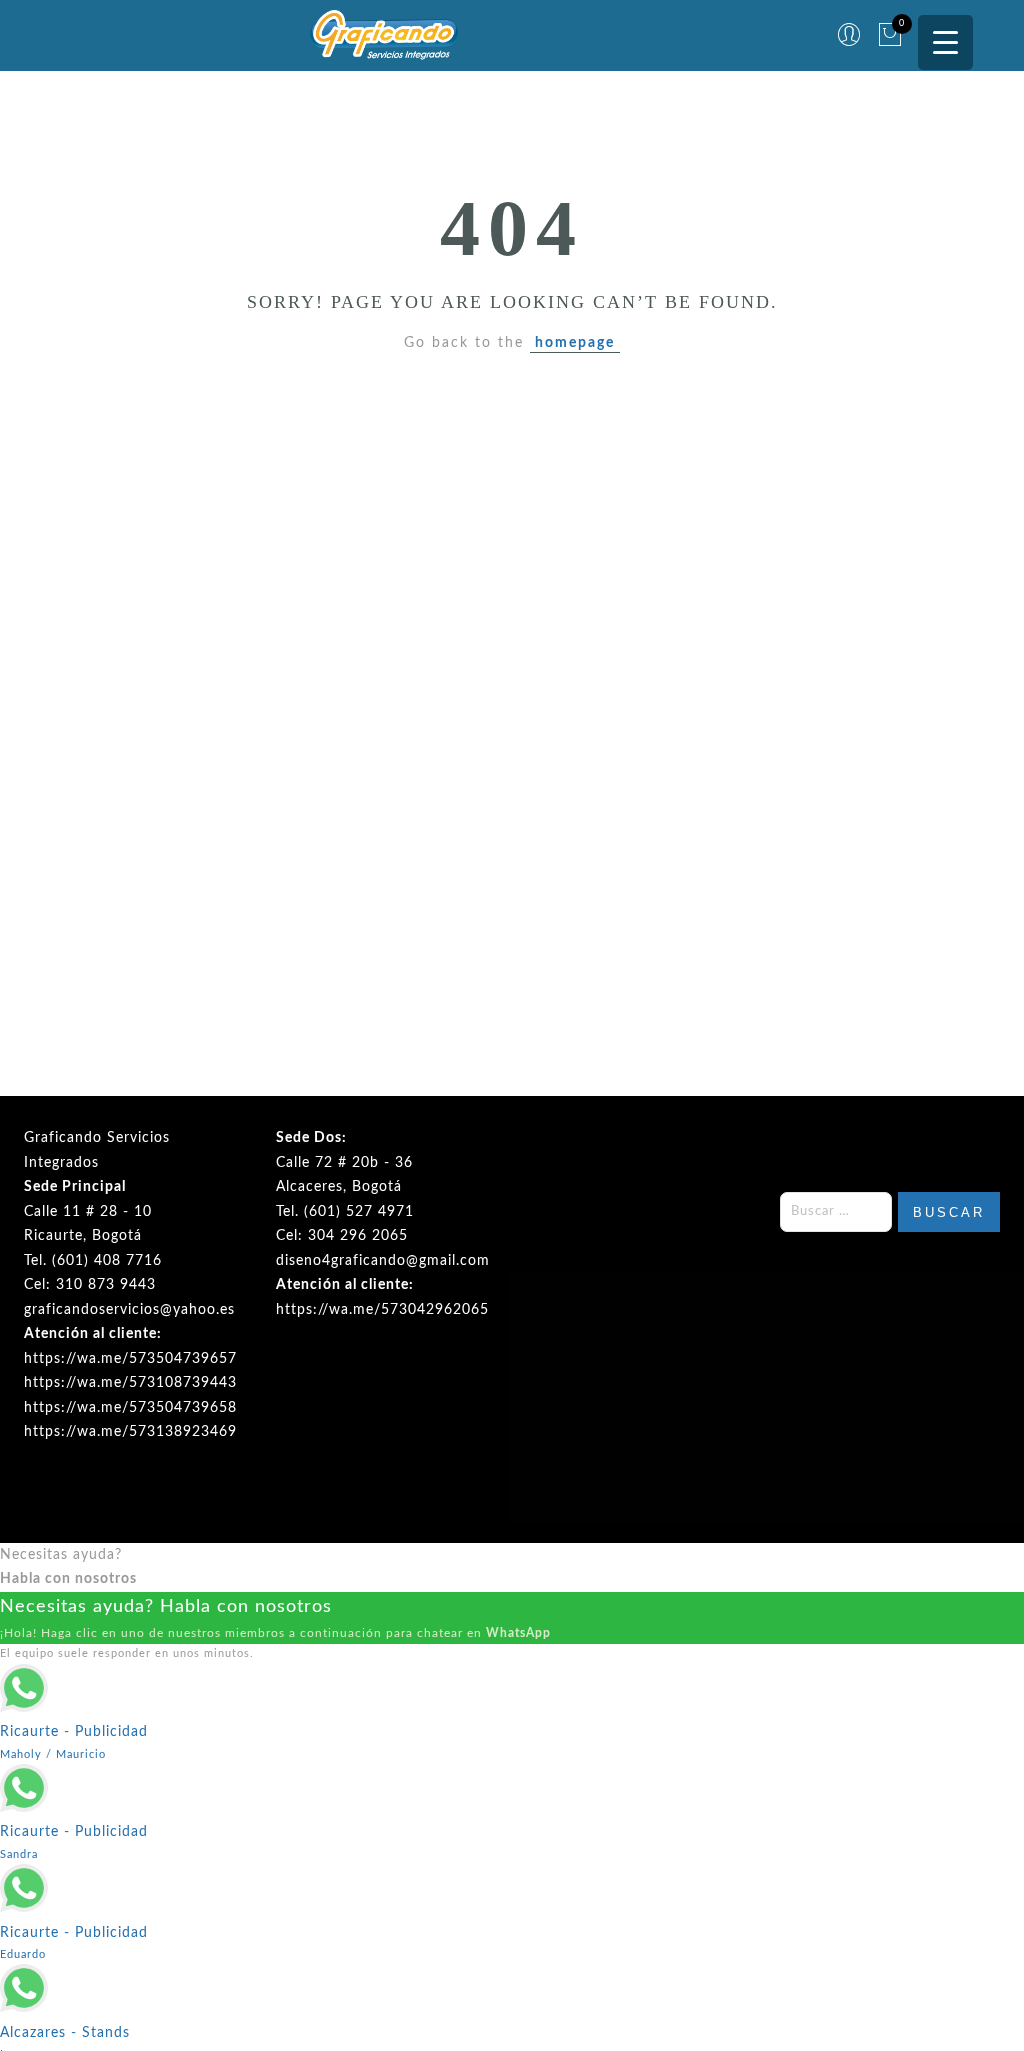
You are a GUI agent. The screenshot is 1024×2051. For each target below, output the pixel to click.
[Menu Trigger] (945, 42)
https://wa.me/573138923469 (130, 1432)
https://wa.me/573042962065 (382, 1310)
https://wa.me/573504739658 (130, 1408)
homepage (575, 343)
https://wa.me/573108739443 (130, 1383)
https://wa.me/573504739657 (130, 1359)
